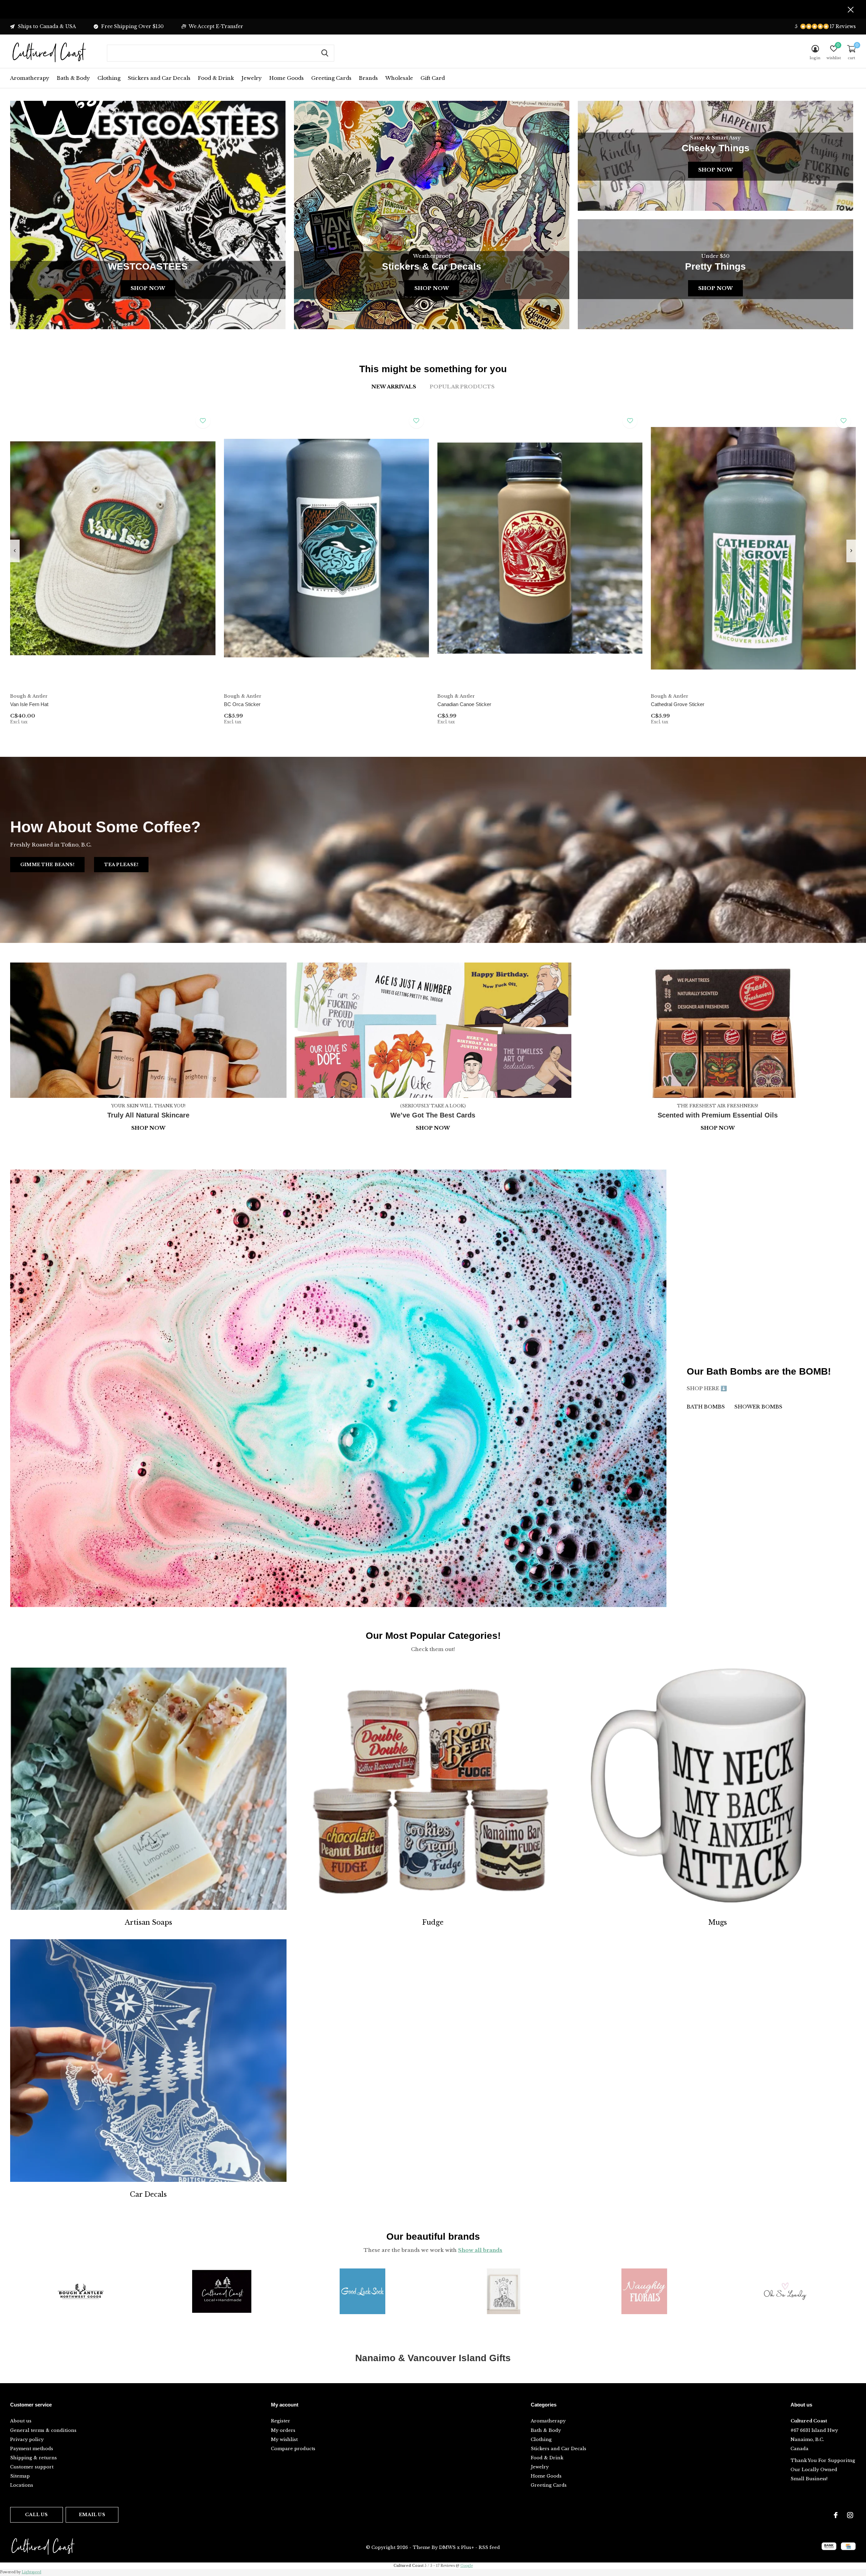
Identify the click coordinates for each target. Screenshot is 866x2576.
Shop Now (148, 288)
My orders (283, 2430)
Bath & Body (73, 78)
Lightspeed (31, 2572)
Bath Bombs (706, 1407)
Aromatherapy (30, 78)
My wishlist (284, 2439)
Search (325, 53)
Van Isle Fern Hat (29, 704)
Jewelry (252, 78)
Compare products (293, 2449)
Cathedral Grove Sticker (678, 704)
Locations (22, 2485)
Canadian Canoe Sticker (464, 704)
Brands (368, 78)
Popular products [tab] (462, 387)
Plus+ (468, 2547)
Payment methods (32, 2449)
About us (21, 2421)
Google (467, 2566)
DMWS (447, 2547)
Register (281, 2421)
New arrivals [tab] (394, 387)
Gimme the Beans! (47, 865)
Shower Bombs (758, 1407)
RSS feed (489, 2547)
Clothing (109, 78)
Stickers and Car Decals (159, 78)
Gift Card (433, 78)
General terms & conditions (43, 2430)
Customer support (32, 2467)
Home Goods (287, 78)
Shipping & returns (33, 2458)
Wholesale (399, 78)
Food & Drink (216, 78)
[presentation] (15, 551)
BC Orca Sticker (242, 704)
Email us (92, 2515)
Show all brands (480, 2250)
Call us (36, 2515)
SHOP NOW (718, 1128)
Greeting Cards (331, 78)
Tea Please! (121, 865)
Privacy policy (27, 2439)
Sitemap (20, 2476)
